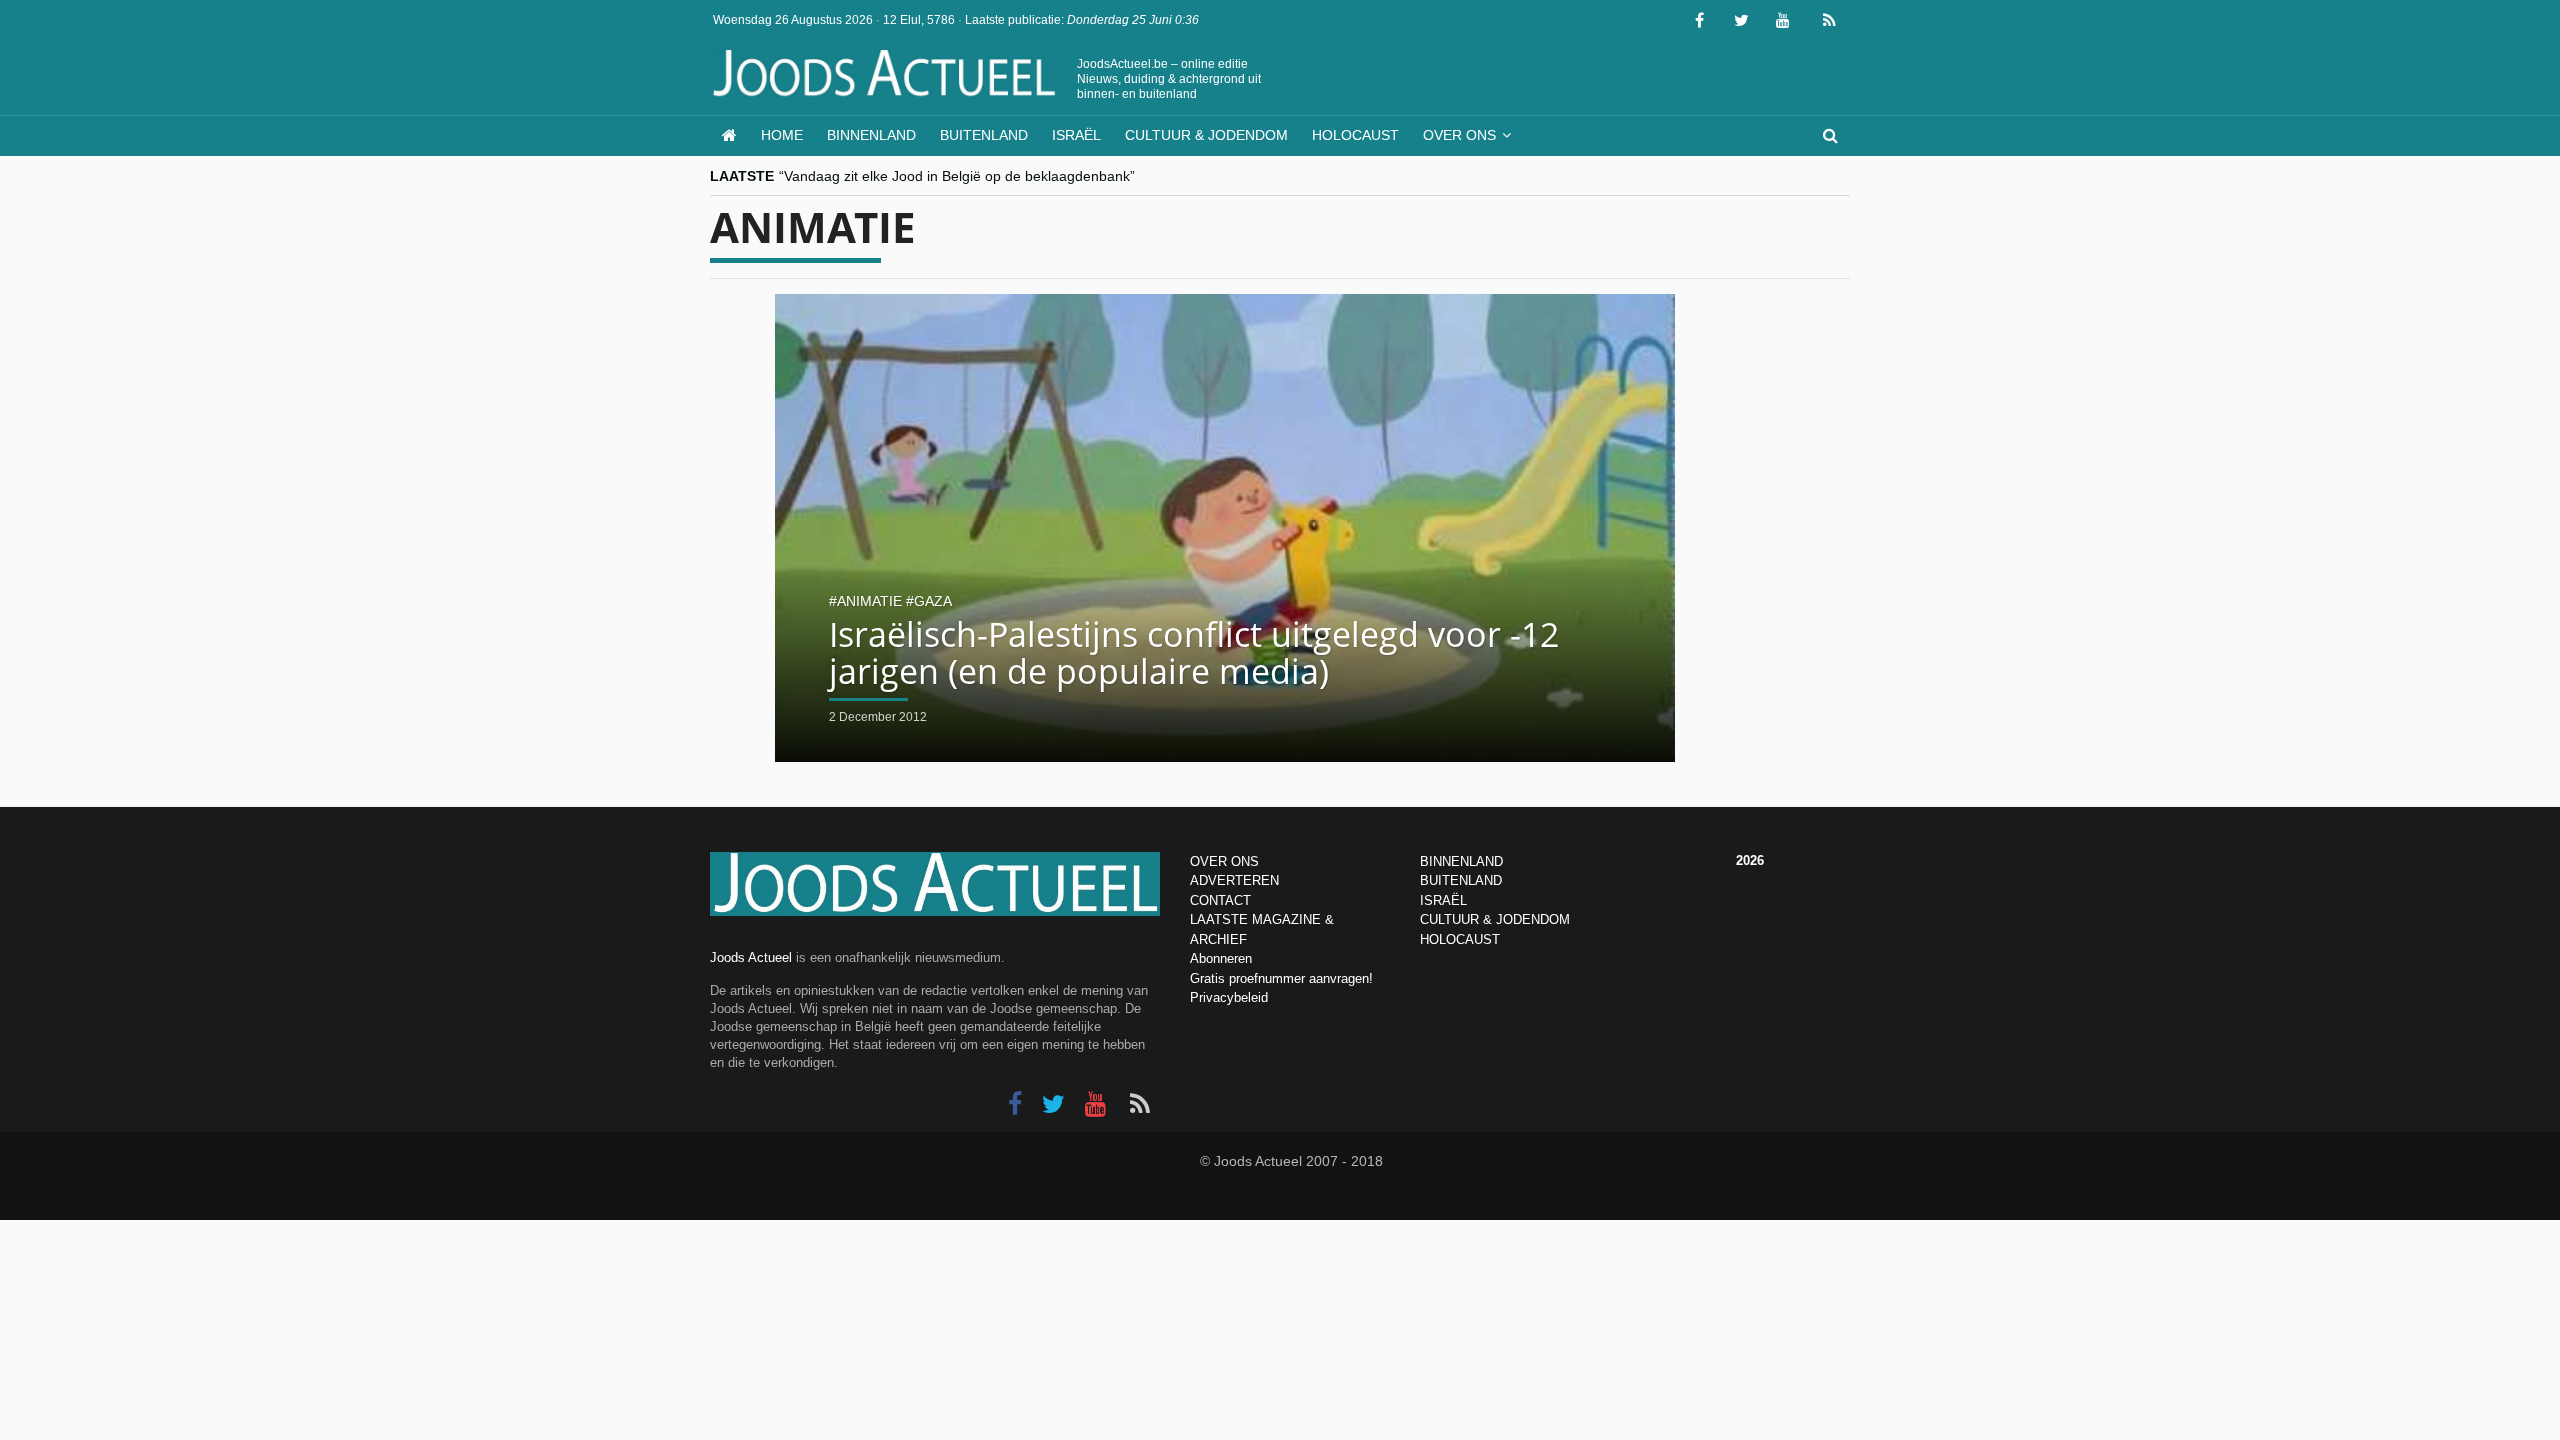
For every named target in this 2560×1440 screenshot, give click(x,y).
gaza (933, 601)
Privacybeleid (1229, 997)
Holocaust (1355, 135)
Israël (1076, 135)
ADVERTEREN (1234, 880)
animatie (869, 601)
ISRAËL (1443, 900)
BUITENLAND (1461, 880)
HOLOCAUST (1460, 939)
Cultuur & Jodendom (1206, 135)
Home (782, 135)
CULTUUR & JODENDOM (1495, 919)
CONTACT (1220, 900)
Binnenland (871, 135)
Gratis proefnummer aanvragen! (1281, 978)
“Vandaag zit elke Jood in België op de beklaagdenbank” (957, 175)
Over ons (1459, 135)
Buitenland (984, 135)
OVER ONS (1224, 861)
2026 (1750, 860)
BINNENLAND (1461, 861)
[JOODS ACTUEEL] (729, 135)
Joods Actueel (751, 957)
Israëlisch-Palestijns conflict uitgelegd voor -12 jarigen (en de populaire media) (1194, 652)
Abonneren (1221, 958)
